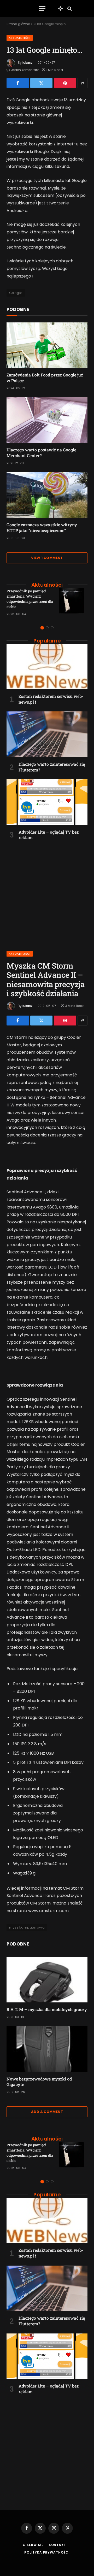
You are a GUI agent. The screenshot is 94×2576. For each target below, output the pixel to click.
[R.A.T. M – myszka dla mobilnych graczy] (47, 1980)
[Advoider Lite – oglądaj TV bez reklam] (47, 802)
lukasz (28, 63)
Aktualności (20, 38)
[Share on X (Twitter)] (42, 83)
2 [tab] (47, 628)
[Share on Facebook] (18, 83)
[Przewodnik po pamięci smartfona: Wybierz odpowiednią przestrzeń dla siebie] (73, 602)
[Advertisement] (47, 893)
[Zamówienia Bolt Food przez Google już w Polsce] (47, 345)
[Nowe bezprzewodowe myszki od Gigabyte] (47, 2049)
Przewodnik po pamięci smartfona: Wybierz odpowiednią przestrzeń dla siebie (30, 599)
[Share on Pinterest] (65, 83)
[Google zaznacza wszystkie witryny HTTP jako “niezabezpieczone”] (47, 495)
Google (16, 293)
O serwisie (33, 2545)
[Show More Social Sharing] (83, 83)
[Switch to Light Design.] (61, 9)
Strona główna (18, 24)
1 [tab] (42, 628)
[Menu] (42, 8)
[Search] (69, 8)
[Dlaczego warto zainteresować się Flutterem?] (47, 734)
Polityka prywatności (47, 2552)
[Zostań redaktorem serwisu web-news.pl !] (47, 667)
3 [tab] (52, 628)
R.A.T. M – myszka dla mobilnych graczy (47, 2009)
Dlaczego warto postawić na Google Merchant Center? (41, 453)
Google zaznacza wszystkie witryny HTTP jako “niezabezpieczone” (42, 527)
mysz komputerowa (27, 1927)
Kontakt (57, 2545)
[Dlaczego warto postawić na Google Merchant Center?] (47, 420)
